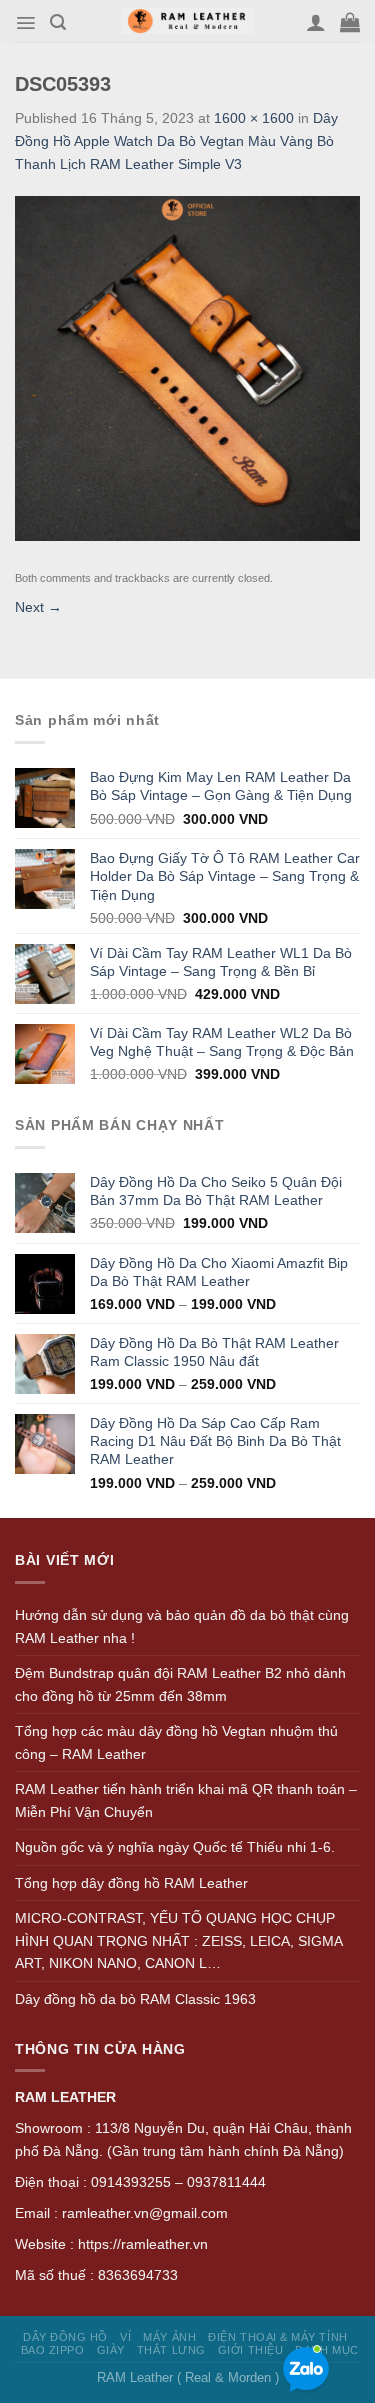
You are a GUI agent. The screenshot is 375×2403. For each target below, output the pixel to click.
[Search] (58, 22)
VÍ (125, 2337)
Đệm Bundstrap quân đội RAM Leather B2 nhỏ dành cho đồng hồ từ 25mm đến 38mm (180, 1684)
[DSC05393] (187, 367)
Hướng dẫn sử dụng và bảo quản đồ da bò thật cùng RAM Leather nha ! (182, 1626)
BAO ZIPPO (53, 2350)
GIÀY (111, 2350)
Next (38, 607)
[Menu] (25, 23)
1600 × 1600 (254, 118)
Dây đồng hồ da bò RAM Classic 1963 (135, 1999)
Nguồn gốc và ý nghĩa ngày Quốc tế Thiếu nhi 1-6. (175, 1847)
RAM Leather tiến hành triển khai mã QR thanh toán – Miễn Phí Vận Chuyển (186, 1800)
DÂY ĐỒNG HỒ (65, 2337)
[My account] (316, 22)
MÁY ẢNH (169, 2337)
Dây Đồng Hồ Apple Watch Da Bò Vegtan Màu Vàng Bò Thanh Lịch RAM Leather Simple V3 (176, 140)
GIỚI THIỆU (250, 2350)
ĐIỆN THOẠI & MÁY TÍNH (277, 2337)
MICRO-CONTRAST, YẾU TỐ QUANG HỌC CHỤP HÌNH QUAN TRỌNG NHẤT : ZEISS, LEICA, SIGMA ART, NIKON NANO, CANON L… (178, 1940)
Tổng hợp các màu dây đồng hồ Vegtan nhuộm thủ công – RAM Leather (176, 1742)
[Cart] (350, 22)
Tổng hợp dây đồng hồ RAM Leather (131, 1883)
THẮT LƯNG (171, 2350)
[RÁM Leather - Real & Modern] (187, 21)
